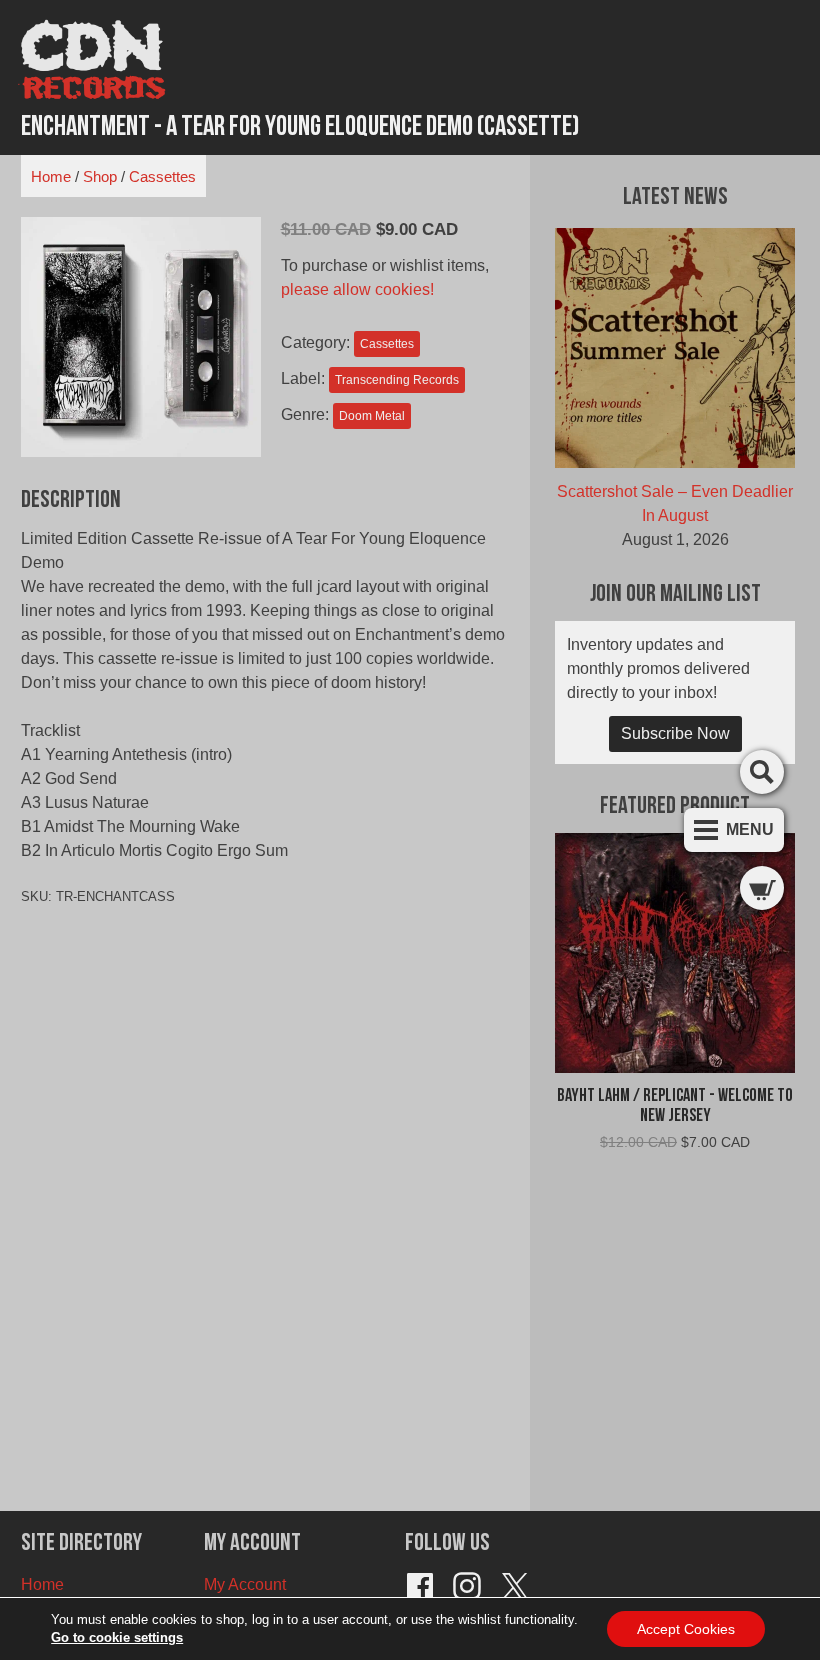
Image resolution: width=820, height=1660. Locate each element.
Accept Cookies (686, 1629)
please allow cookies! (357, 289)
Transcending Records (397, 380)
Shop (100, 176)
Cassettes (162, 176)
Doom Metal (372, 416)
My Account (245, 1584)
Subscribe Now (675, 733)
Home (51, 176)
